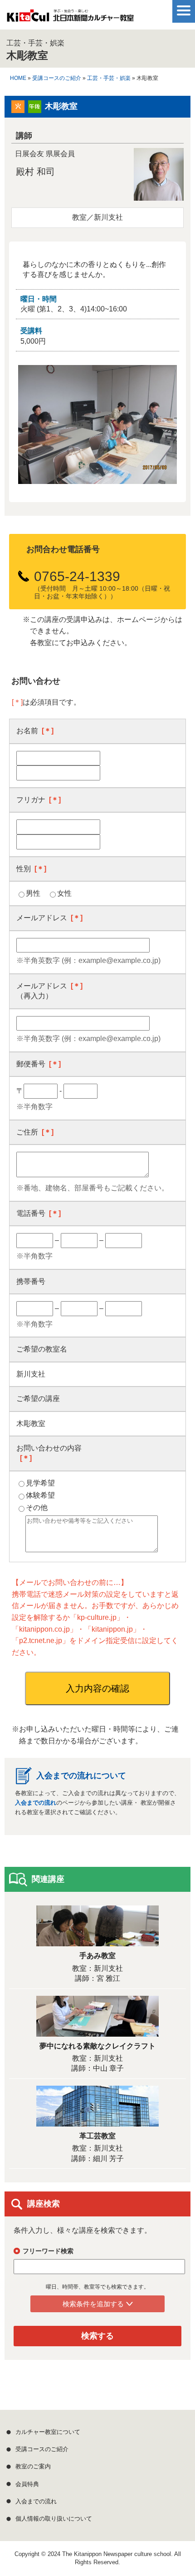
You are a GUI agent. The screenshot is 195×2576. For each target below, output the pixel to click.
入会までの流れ (36, 1803)
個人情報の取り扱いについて (54, 2519)
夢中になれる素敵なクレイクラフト (97, 2046)
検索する (97, 2336)
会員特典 (27, 2484)
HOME (18, 78)
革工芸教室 (97, 2136)
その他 (37, 1508)
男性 (33, 893)
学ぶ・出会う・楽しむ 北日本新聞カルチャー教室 (70, 18)
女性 (64, 893)
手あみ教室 (97, 1956)
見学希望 (40, 1483)
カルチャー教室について (48, 2432)
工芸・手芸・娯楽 (109, 78)
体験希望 (40, 1495)
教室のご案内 (33, 2466)
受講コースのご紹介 (57, 78)
